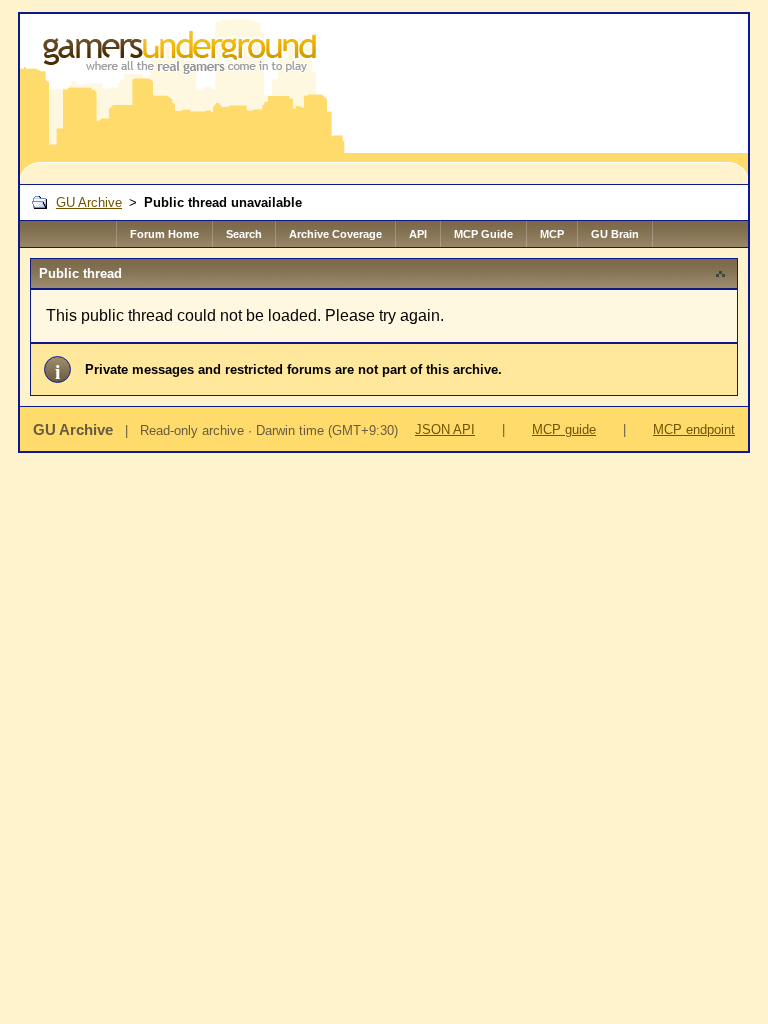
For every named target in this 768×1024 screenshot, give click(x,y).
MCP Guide (483, 234)
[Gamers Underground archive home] (183, 99)
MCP (552, 234)
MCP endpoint (694, 429)
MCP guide (564, 429)
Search (244, 234)
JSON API (445, 429)
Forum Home (164, 234)
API (418, 234)
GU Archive (89, 202)
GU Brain (615, 234)
